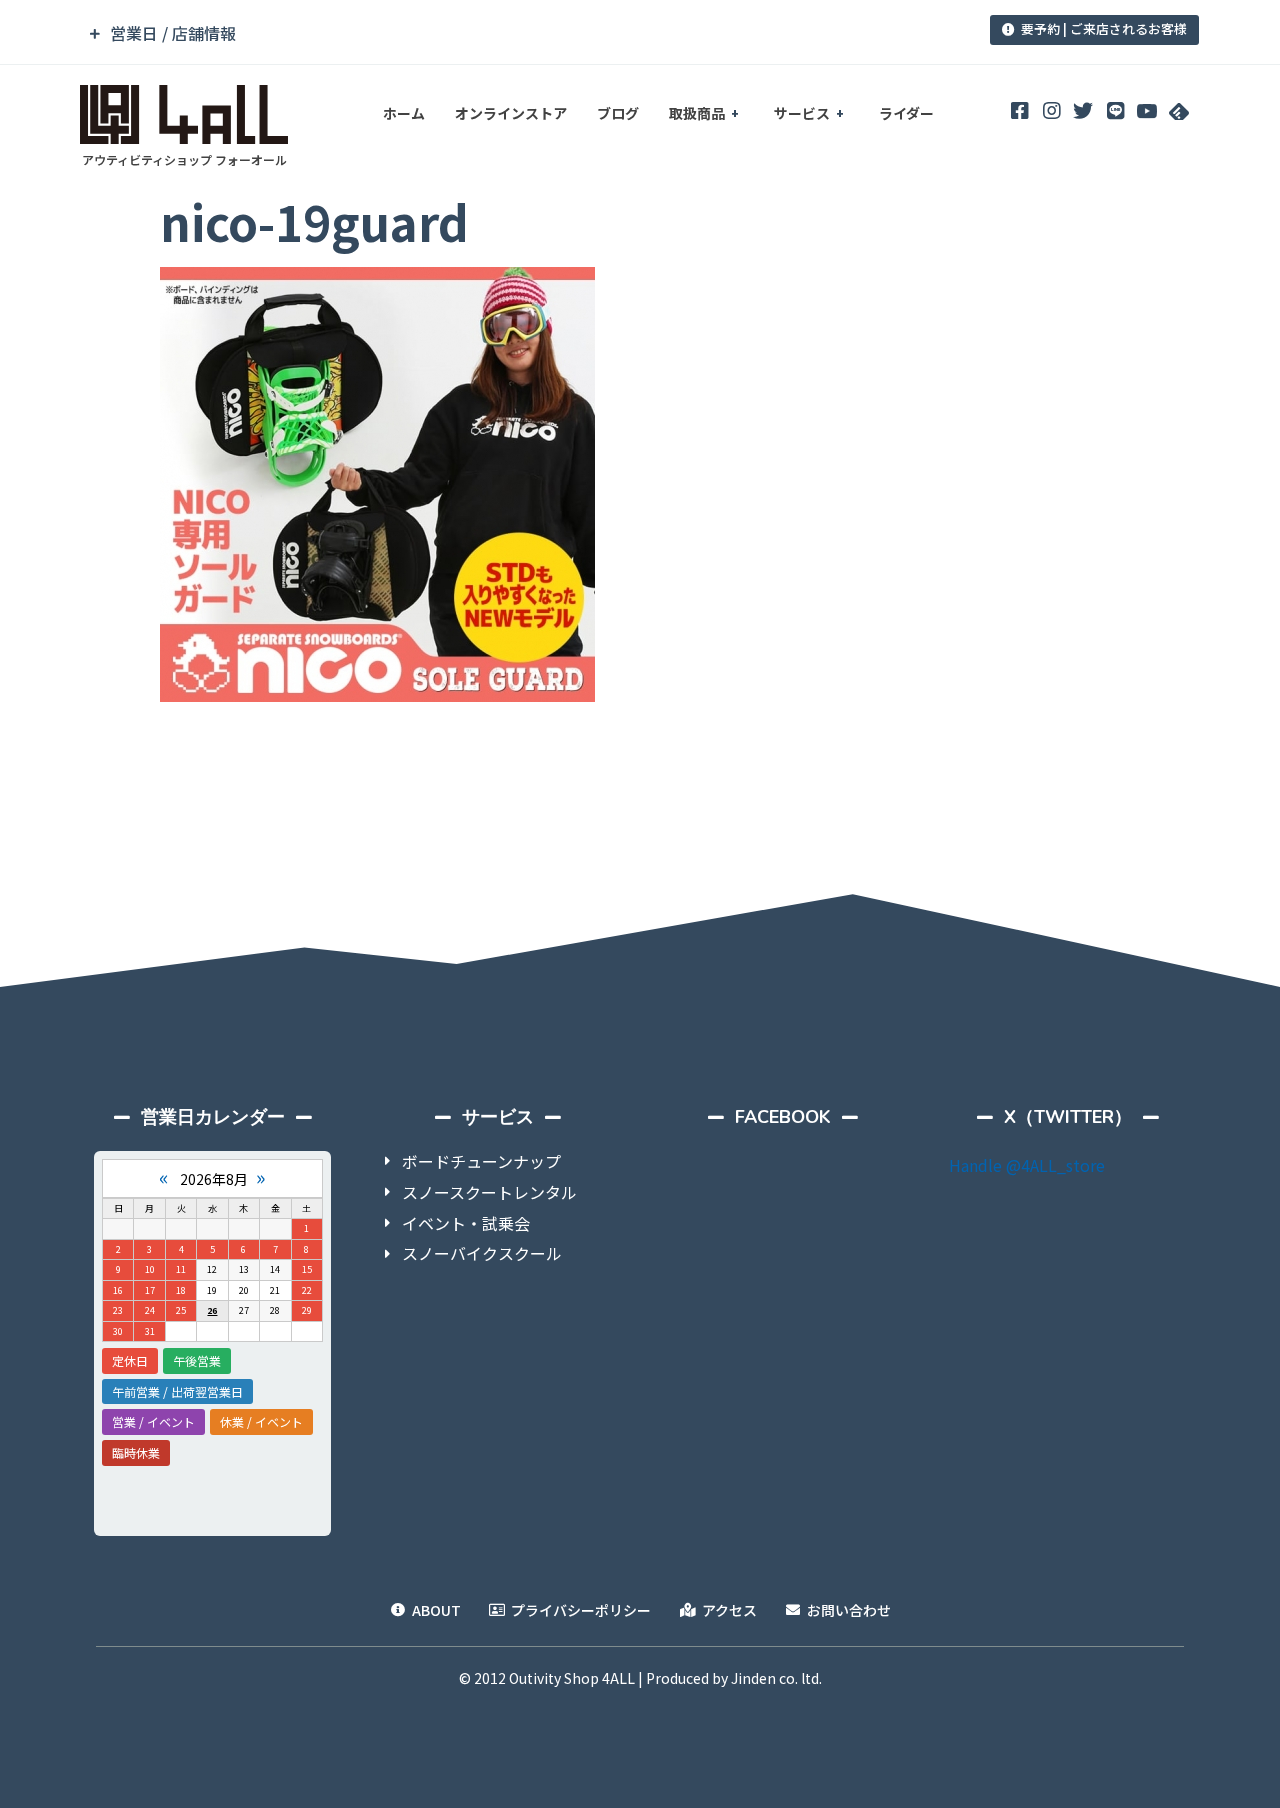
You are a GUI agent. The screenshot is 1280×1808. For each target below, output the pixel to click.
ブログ (618, 113)
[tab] (503, 33)
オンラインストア (511, 113)
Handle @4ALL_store (1027, 1165)
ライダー (906, 113)
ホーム (404, 113)
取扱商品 (697, 113)
